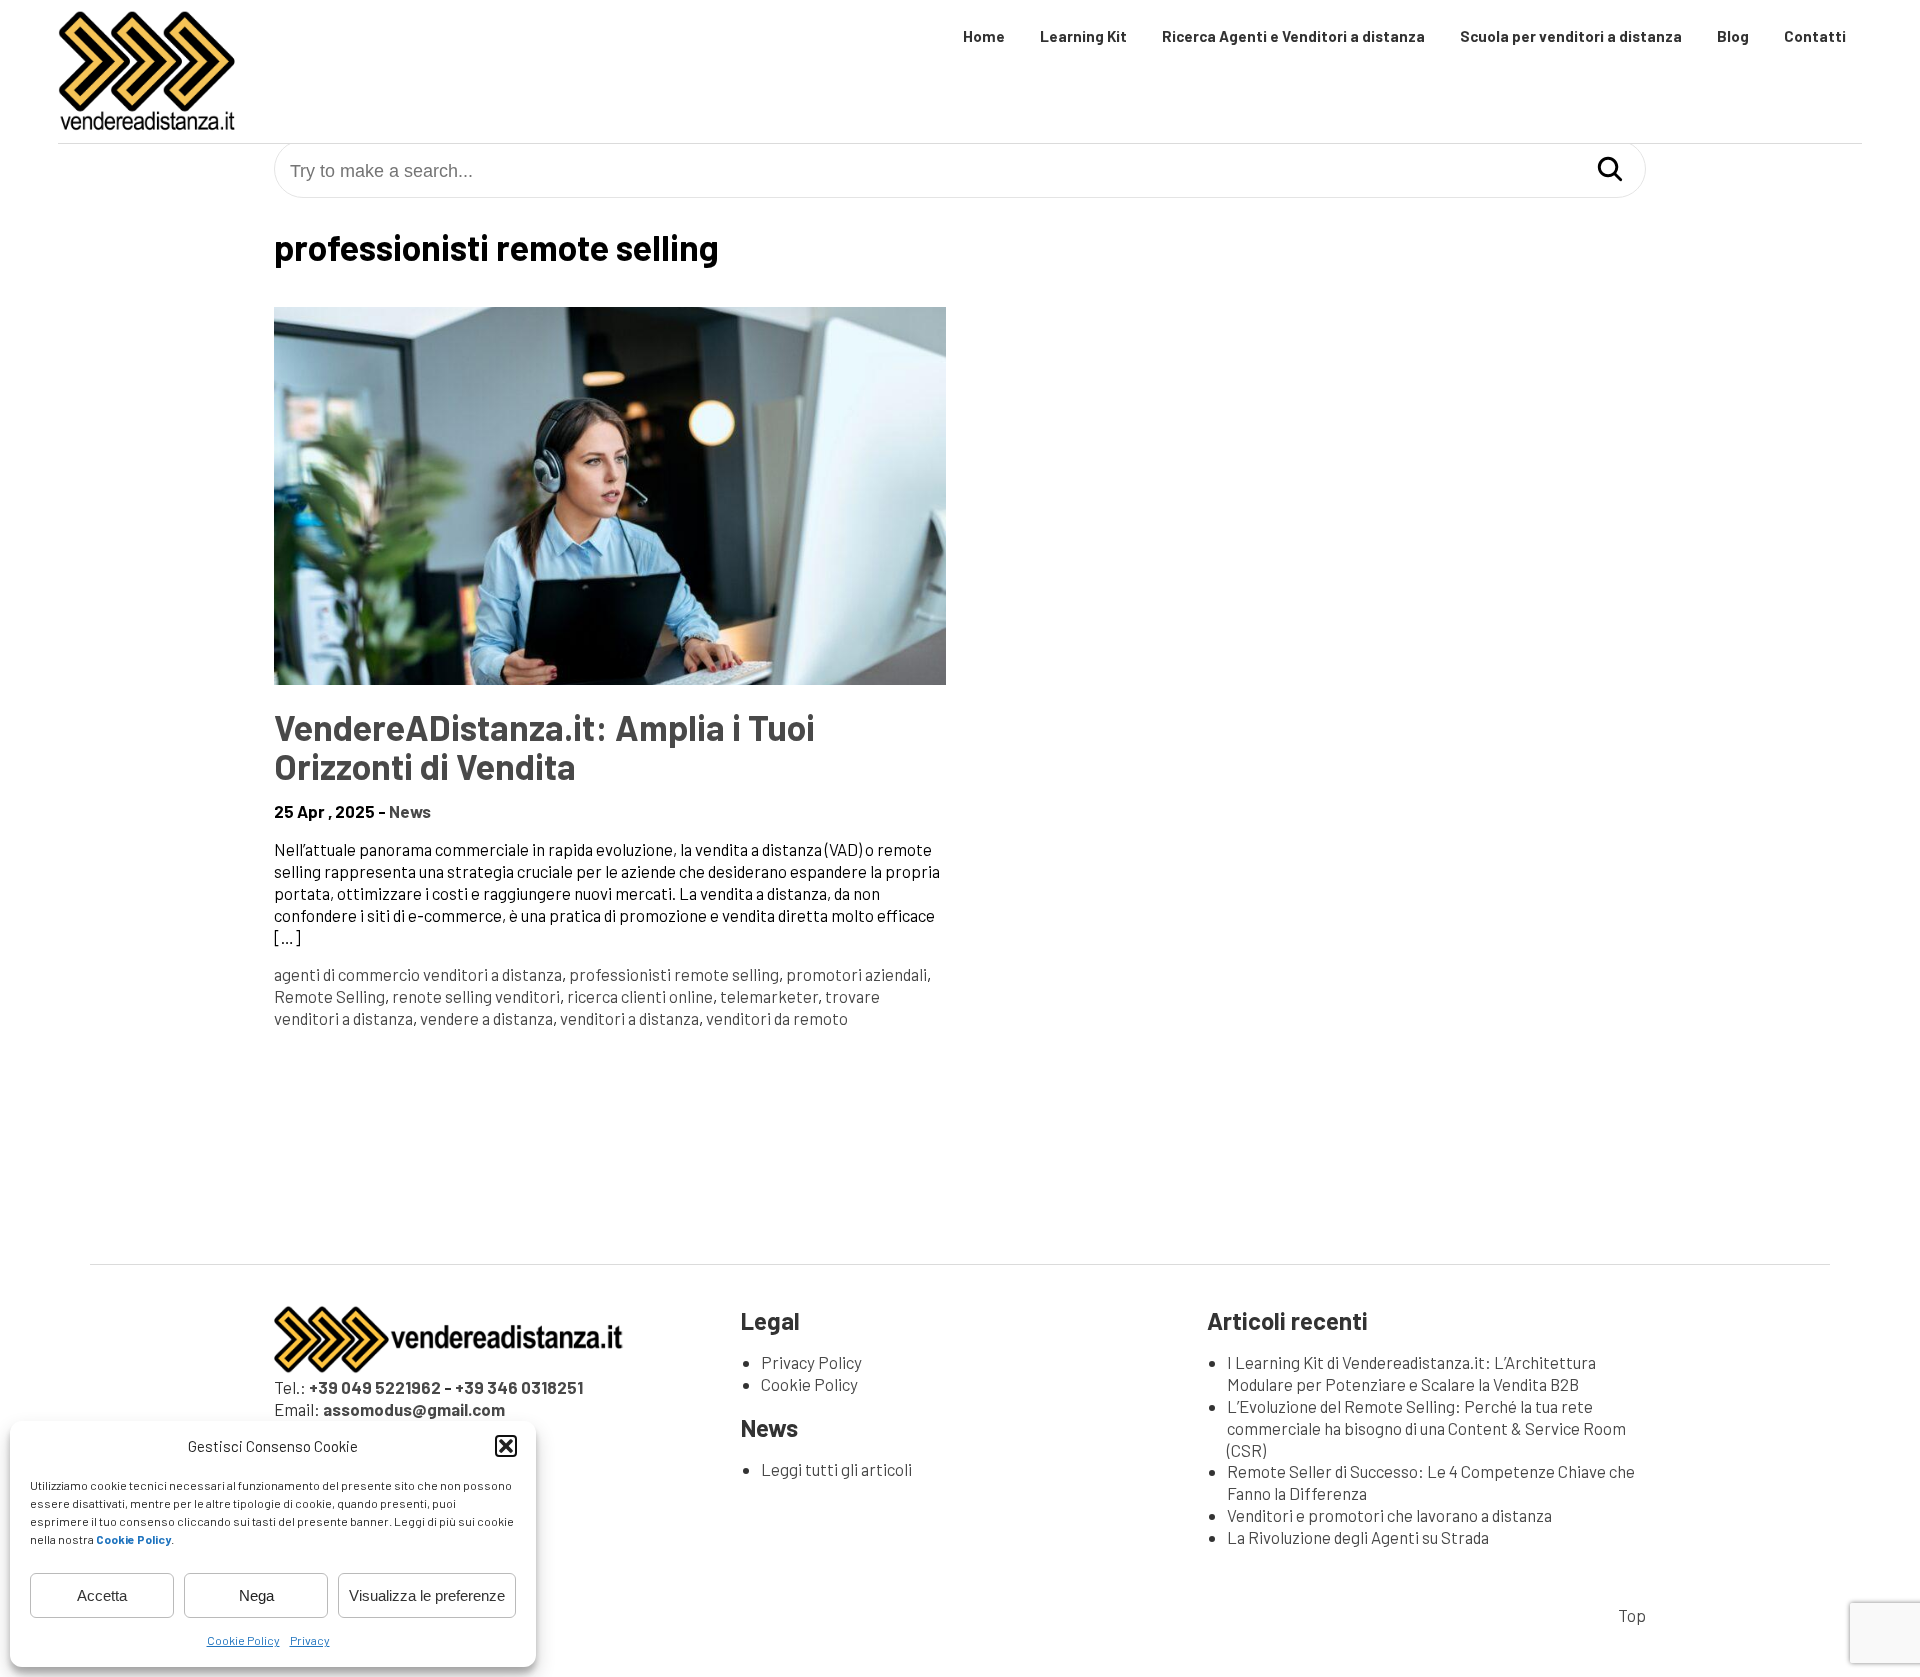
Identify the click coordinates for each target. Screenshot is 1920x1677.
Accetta (102, 1595)
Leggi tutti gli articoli (836, 1469)
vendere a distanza (486, 1018)
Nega (256, 1595)
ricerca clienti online (640, 996)
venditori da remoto (777, 1018)
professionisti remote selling (674, 974)
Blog (1733, 36)
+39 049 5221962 (375, 1387)
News (410, 811)
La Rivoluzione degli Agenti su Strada (1358, 1537)
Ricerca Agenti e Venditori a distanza (1293, 36)
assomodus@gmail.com (414, 1409)
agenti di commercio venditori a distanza (418, 974)
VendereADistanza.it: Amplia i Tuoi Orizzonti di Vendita (544, 746)
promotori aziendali (856, 974)
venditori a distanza (629, 1018)
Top (1632, 1615)
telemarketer (769, 996)
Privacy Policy (811, 1362)
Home (984, 36)
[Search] (1610, 170)
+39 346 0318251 (519, 1387)
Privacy (310, 1640)
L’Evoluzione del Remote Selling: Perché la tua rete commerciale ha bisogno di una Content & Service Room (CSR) (1426, 1428)
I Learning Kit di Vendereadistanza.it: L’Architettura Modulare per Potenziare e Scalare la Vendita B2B (1411, 1373)
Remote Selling (329, 996)
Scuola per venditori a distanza (1571, 36)
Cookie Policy (243, 1640)
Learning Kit (1083, 36)
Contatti (1815, 36)
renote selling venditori (476, 996)
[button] (506, 1446)
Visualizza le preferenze (427, 1595)
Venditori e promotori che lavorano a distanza (1389, 1515)
